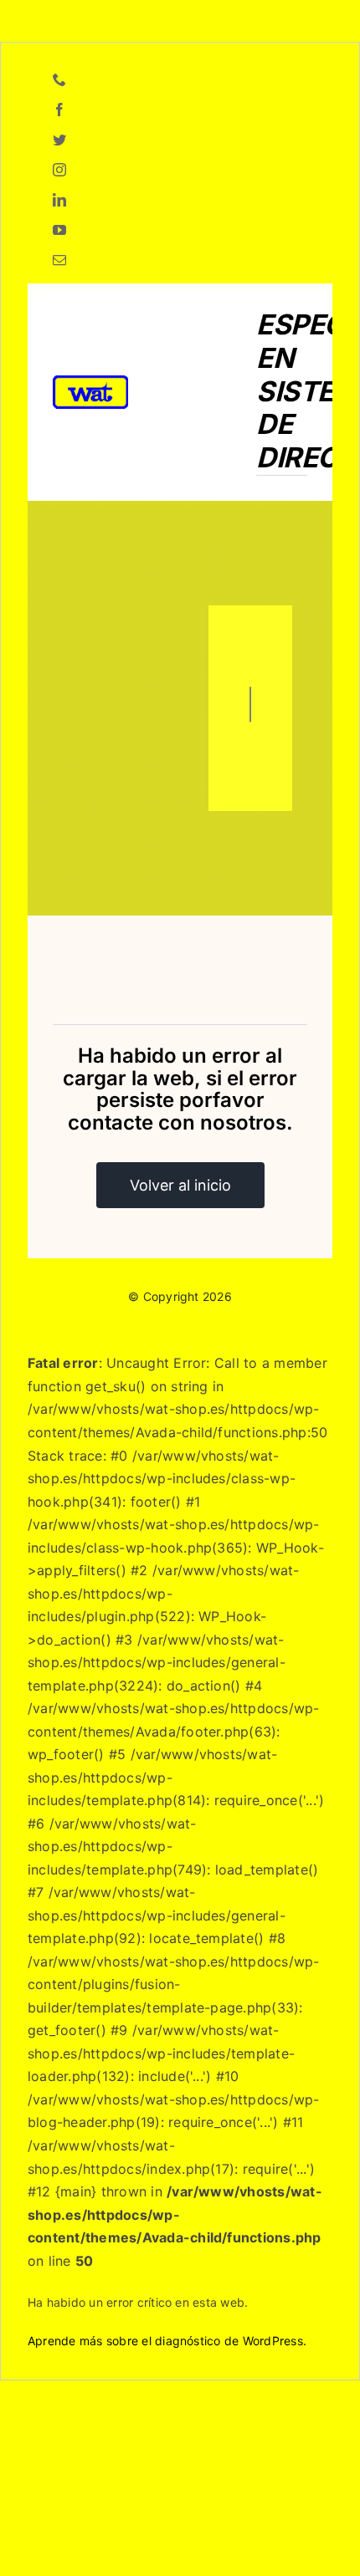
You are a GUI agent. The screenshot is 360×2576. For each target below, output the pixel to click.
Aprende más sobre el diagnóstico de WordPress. (167, 2341)
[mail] (59, 260)
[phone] (59, 79)
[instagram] (59, 170)
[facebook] (59, 110)
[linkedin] (59, 200)
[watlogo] (90, 382)
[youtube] (59, 230)
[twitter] (59, 140)
